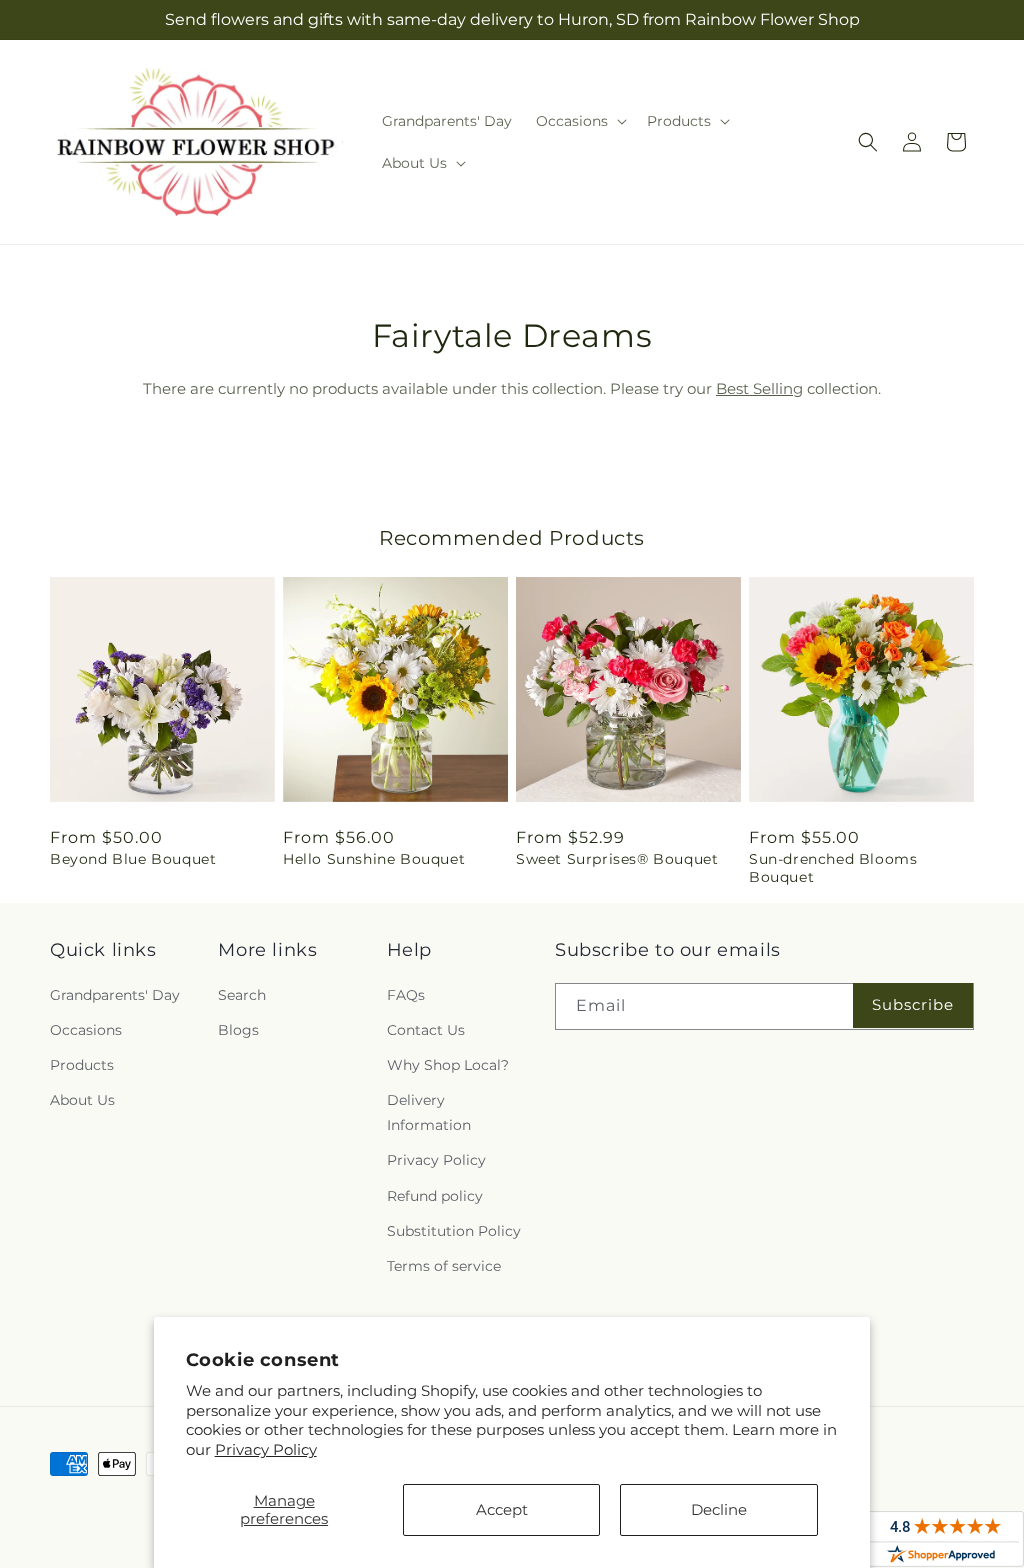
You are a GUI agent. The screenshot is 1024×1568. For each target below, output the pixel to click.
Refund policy (435, 1196)
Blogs (238, 1030)
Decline (719, 1509)
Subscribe (913, 1004)
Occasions (86, 1030)
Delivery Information (429, 1112)
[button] (579, 121)
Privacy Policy (266, 1449)
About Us (82, 1100)
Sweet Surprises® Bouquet (617, 859)
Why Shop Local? (448, 1065)
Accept (502, 1509)
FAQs (406, 995)
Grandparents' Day (115, 995)
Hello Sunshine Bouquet (374, 859)
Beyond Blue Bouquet (133, 859)
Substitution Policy (454, 1231)
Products (82, 1065)
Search (242, 995)
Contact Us (426, 1030)
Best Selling (759, 388)
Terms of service (444, 1266)
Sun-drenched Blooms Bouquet (833, 868)
